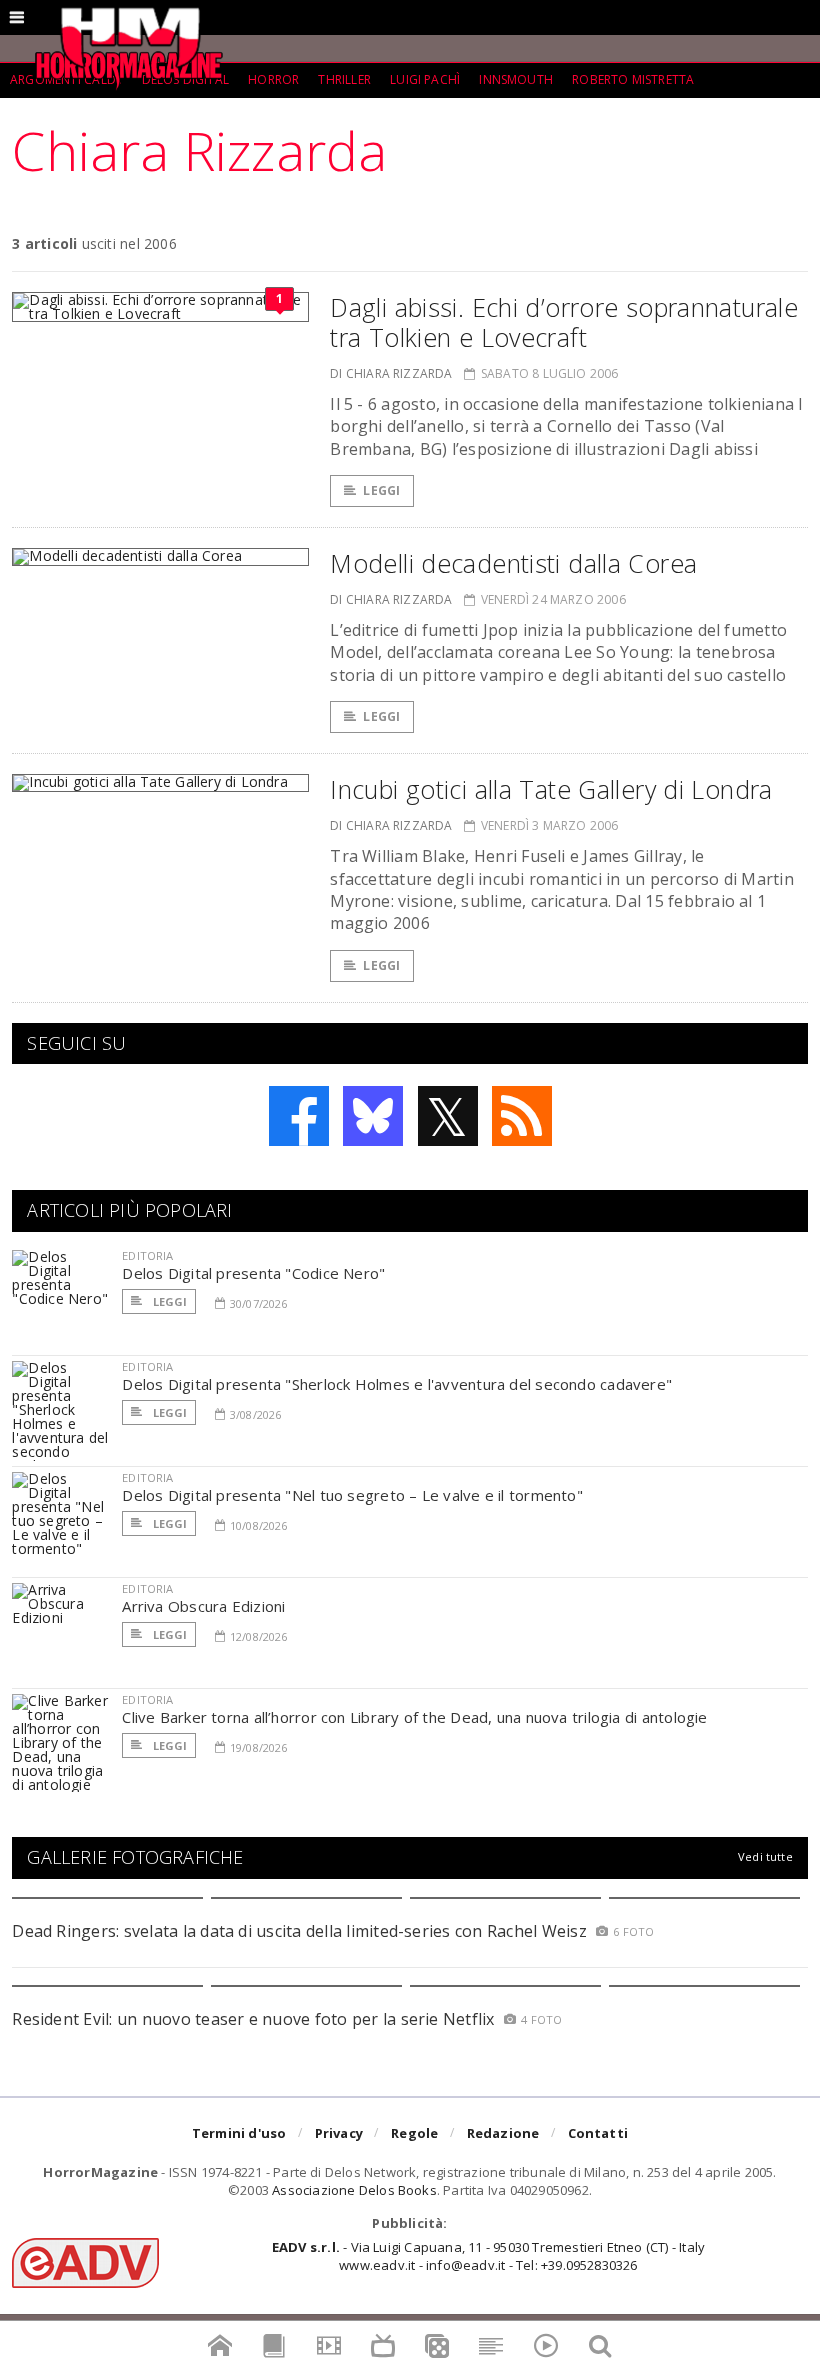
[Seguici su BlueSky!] (373, 1116)
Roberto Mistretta (633, 79)
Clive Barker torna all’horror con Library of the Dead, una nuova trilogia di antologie (414, 1717)
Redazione (503, 2133)
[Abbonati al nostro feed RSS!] (522, 1116)
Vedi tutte (765, 1856)
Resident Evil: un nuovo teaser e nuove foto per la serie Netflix (255, 2019)
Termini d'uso (239, 2133)
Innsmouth (516, 79)
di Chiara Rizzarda (391, 373)
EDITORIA (147, 1255)
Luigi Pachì (425, 79)
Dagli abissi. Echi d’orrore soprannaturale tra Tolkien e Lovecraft (564, 322)
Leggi (381, 490)
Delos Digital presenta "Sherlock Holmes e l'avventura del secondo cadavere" (397, 1384)
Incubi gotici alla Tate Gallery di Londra (551, 789)
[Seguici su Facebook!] (299, 1116)
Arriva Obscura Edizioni (203, 1606)
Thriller (344, 79)
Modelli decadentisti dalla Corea (513, 563)
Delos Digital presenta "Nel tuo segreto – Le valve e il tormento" (352, 1495)
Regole (414, 2133)
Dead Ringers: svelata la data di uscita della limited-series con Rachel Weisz (299, 1931)
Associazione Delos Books (354, 2190)
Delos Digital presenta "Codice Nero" (253, 1273)
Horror (273, 79)
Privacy (339, 2133)
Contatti (598, 2133)
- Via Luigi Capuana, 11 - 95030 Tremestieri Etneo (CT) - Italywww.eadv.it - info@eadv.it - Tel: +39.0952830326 (488, 2256)
